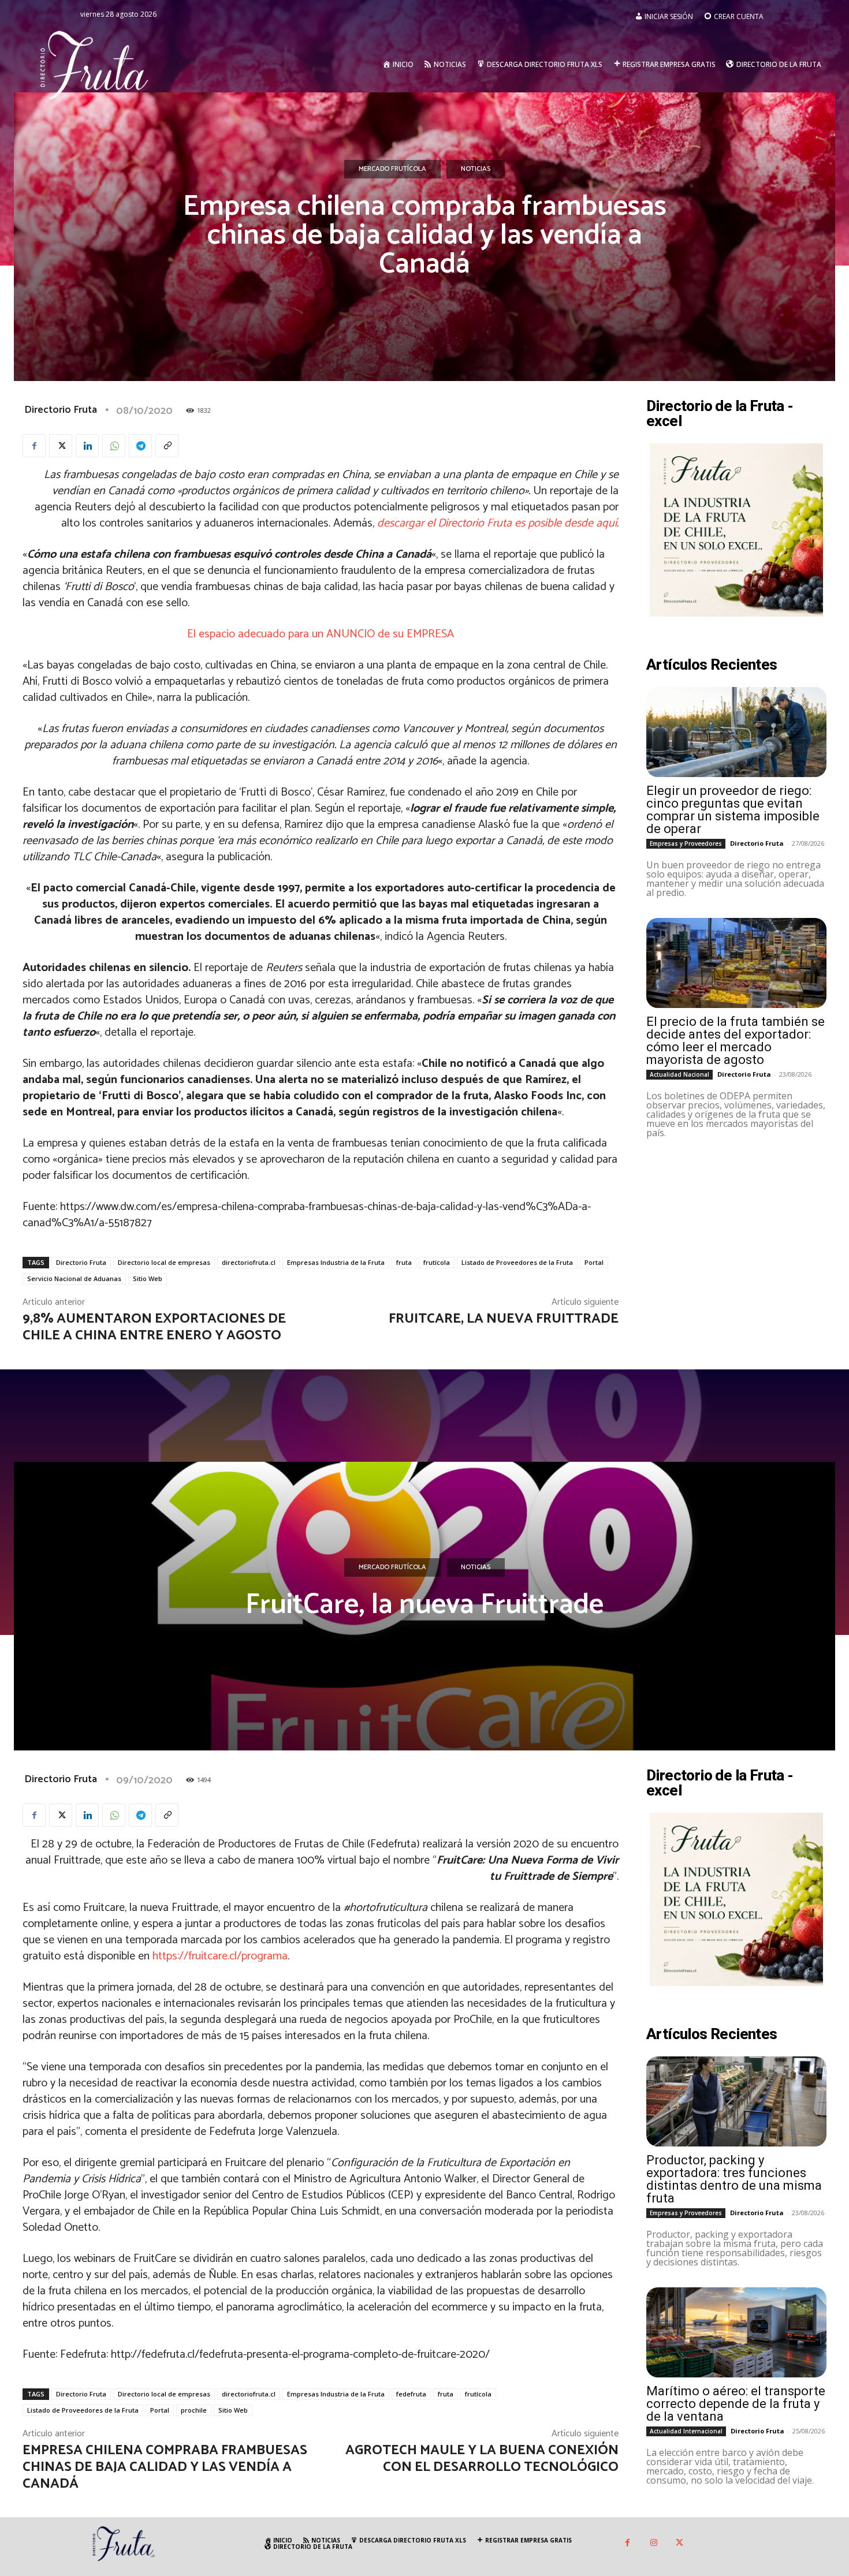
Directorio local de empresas (164, 1262)
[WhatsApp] (114, 446)
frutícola (437, 1262)
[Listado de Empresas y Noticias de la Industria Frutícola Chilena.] (95, 64)
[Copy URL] (167, 446)
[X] (61, 446)
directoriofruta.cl (249, 1262)
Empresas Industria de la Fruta (336, 1262)
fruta (404, 1262)
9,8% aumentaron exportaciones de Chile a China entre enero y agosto (154, 1327)
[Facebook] (34, 446)
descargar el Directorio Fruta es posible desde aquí (496, 523)
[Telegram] (140, 446)
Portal (594, 1262)
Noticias (476, 169)
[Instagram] (653, 2543)
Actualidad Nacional (679, 1074)
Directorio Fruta (61, 410)
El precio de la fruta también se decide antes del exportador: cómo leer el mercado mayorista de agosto (736, 1041)
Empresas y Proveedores (686, 843)
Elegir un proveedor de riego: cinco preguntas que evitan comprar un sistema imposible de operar (733, 810)
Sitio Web (148, 1278)
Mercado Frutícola (392, 169)
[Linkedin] (87, 446)
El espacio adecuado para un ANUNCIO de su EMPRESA (321, 634)
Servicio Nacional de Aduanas (74, 1278)
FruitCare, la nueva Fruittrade (504, 1319)
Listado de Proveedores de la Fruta (517, 1262)
